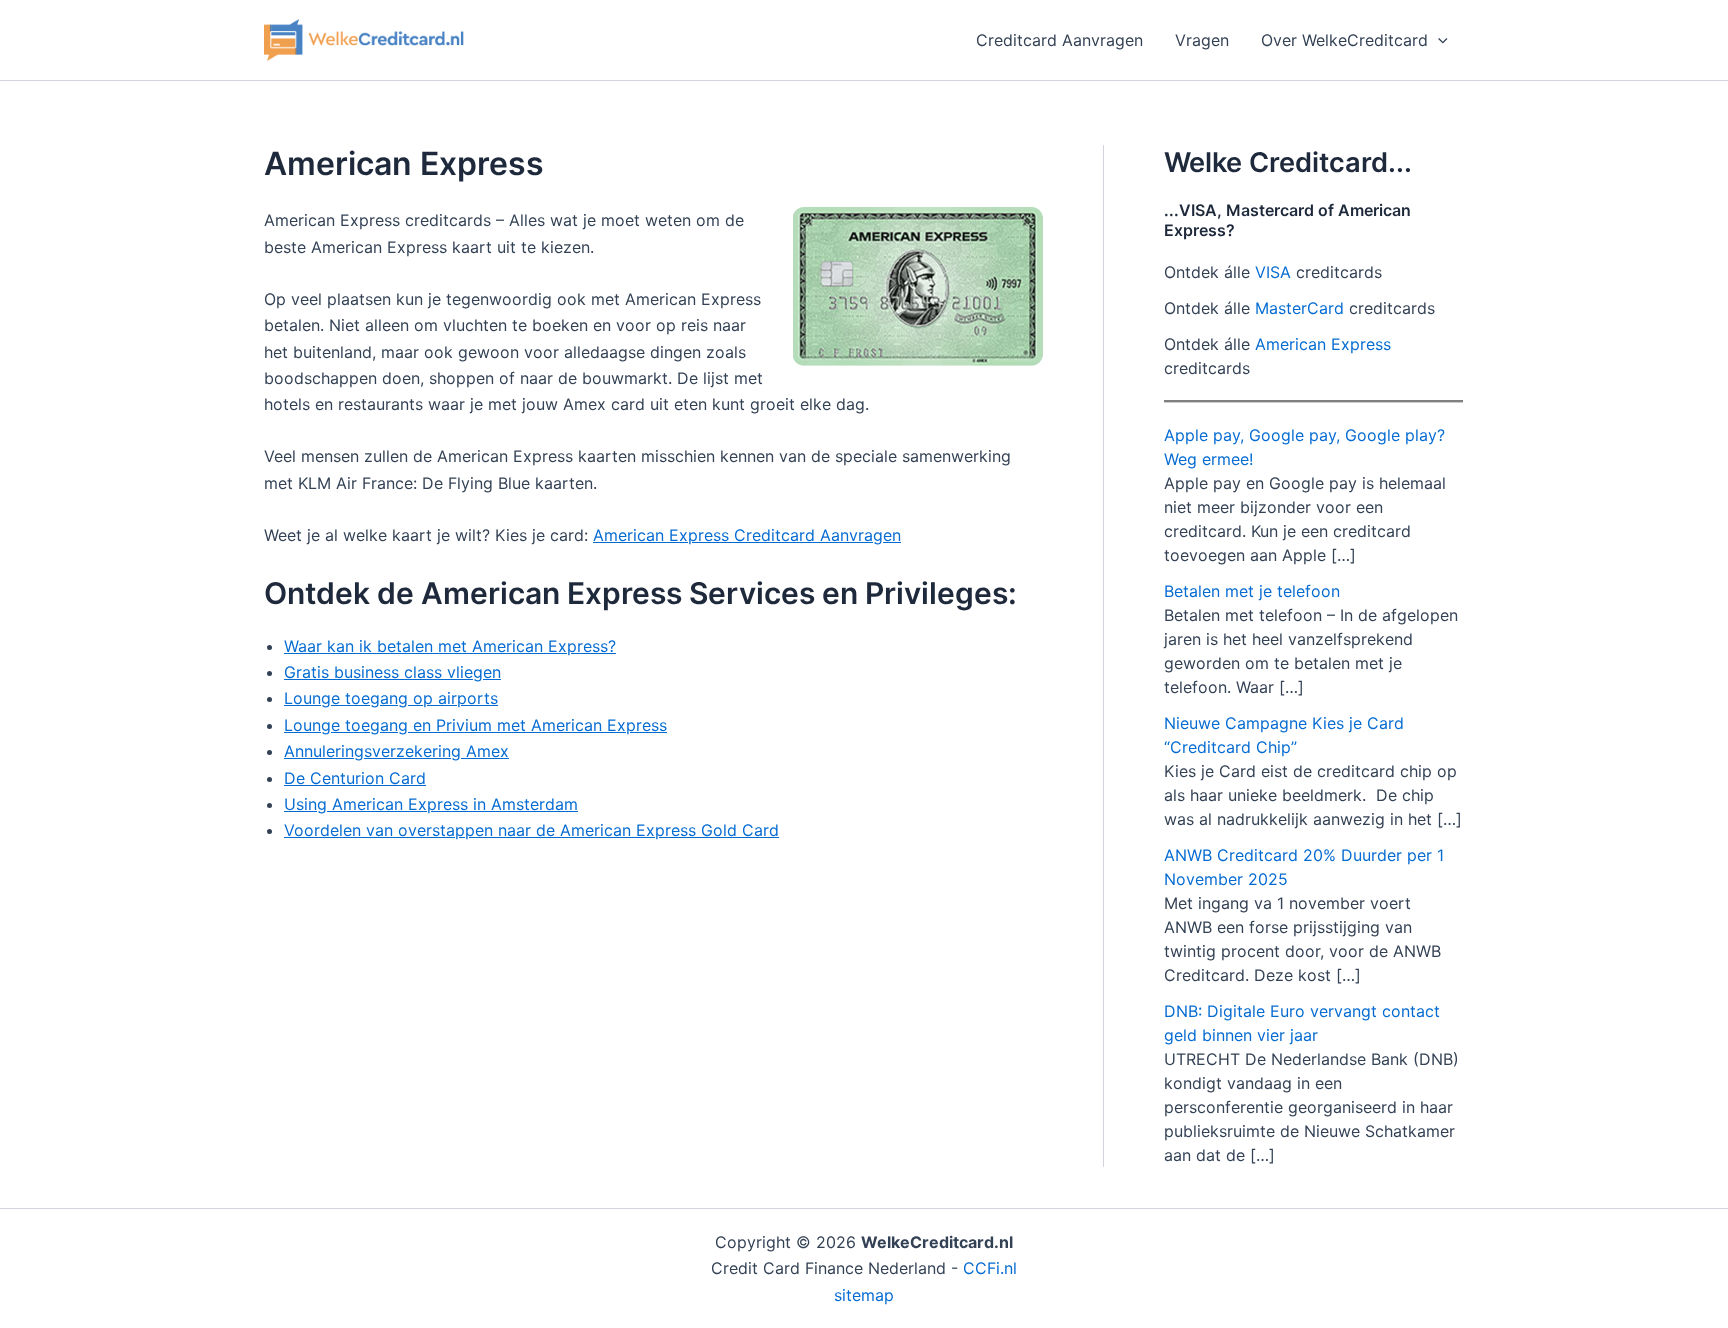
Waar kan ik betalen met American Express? (450, 646)
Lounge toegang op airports (391, 698)
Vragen (1202, 40)
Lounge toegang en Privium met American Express (475, 725)
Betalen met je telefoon (1252, 591)
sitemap (864, 1295)
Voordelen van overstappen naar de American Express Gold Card (531, 830)
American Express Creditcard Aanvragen (747, 535)
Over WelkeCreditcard (1344, 40)
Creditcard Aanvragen (1059, 40)
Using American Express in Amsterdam (431, 804)
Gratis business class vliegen (392, 672)
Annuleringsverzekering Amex (396, 751)
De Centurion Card (355, 778)
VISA (1273, 272)
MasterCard (1299, 308)
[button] (1438, 40)
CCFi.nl (990, 1268)
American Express (1323, 344)
